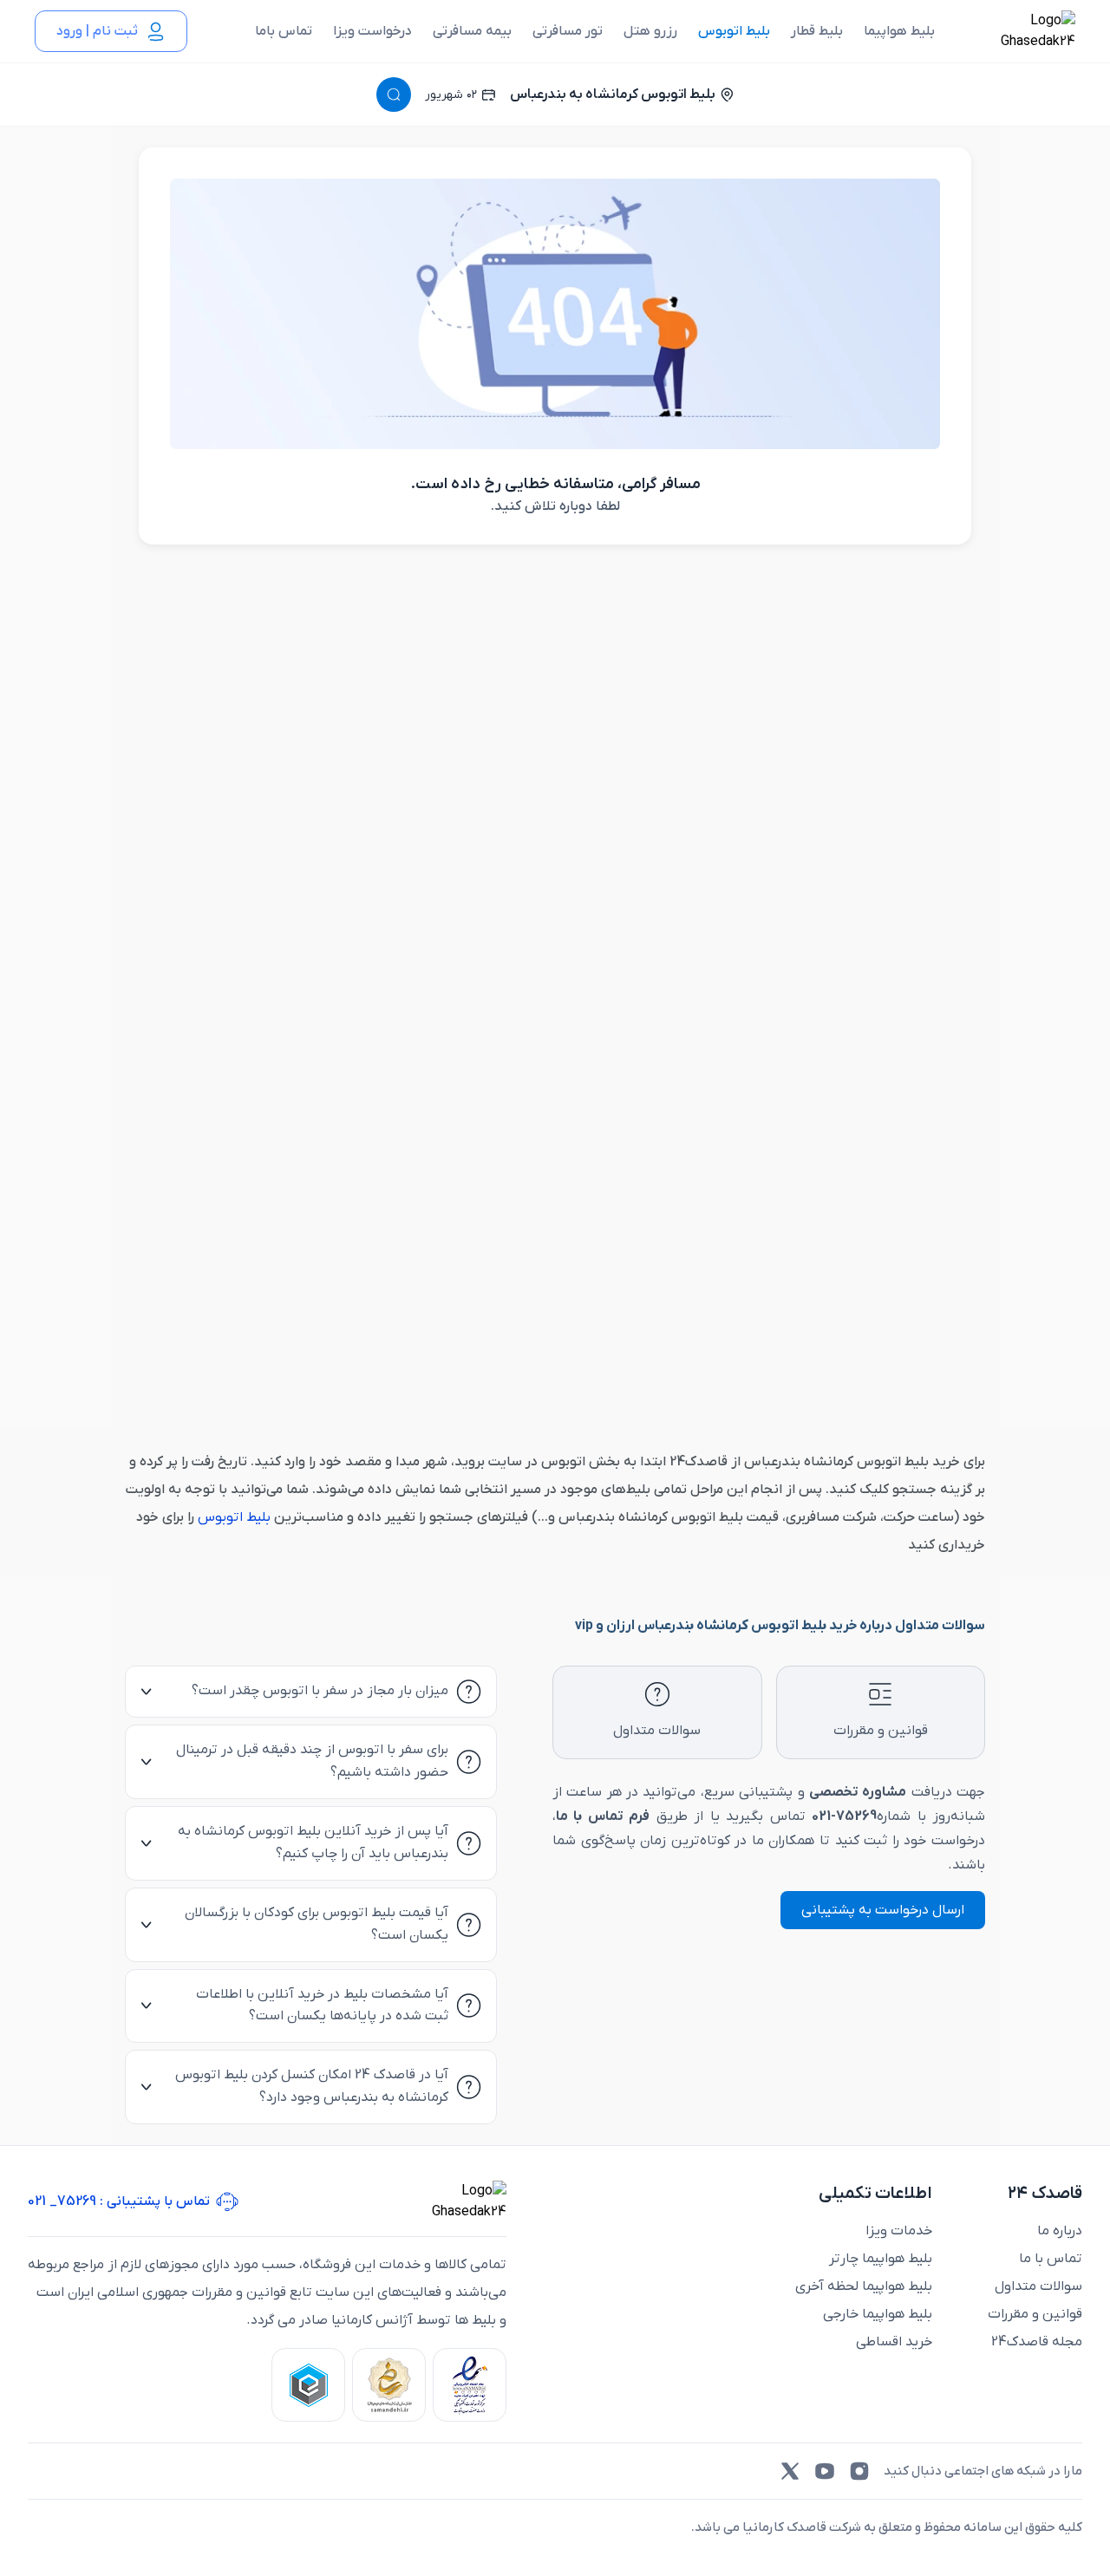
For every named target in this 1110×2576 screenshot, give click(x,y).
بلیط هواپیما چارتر (881, 2259)
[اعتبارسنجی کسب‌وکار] (470, 2385)
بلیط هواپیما (899, 31)
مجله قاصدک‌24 (1037, 2342)
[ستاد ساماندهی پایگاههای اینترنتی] (389, 2385)
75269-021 (844, 1816)
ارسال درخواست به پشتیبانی (883, 1910)
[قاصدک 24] (1019, 31)
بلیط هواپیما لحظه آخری (864, 2286)
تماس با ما (1051, 2259)
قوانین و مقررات (1035, 2314)
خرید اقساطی (894, 2342)
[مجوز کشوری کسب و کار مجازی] (308, 2385)
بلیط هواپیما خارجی (878, 2314)
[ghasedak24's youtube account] (825, 2471)
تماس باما (284, 31)
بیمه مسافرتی (472, 31)
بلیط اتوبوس (734, 31)
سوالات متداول (1038, 2286)
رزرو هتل (650, 31)
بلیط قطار (817, 31)
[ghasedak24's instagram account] (859, 2471)
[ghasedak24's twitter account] (790, 2471)
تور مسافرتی (568, 31)
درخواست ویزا (372, 31)
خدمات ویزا (899, 2231)
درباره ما (1060, 2231)
